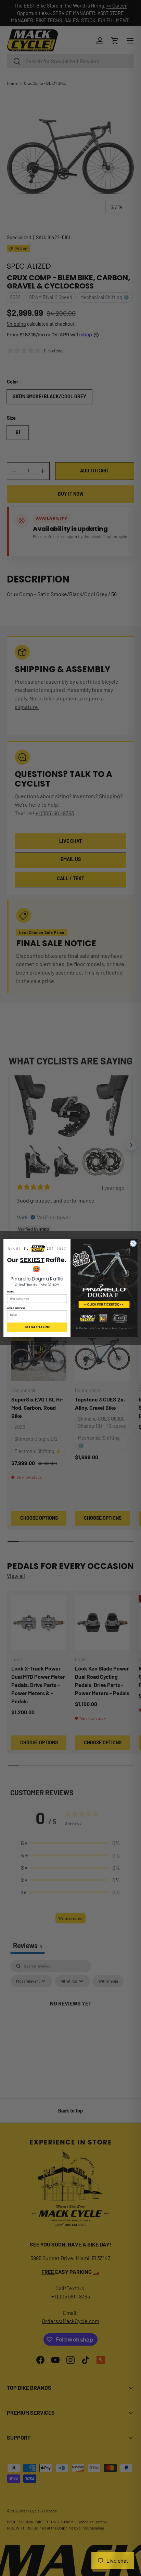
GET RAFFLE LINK (37, 1327)
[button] (37, 1249)
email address (16, 1308)
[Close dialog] (133, 1244)
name (11, 1292)
